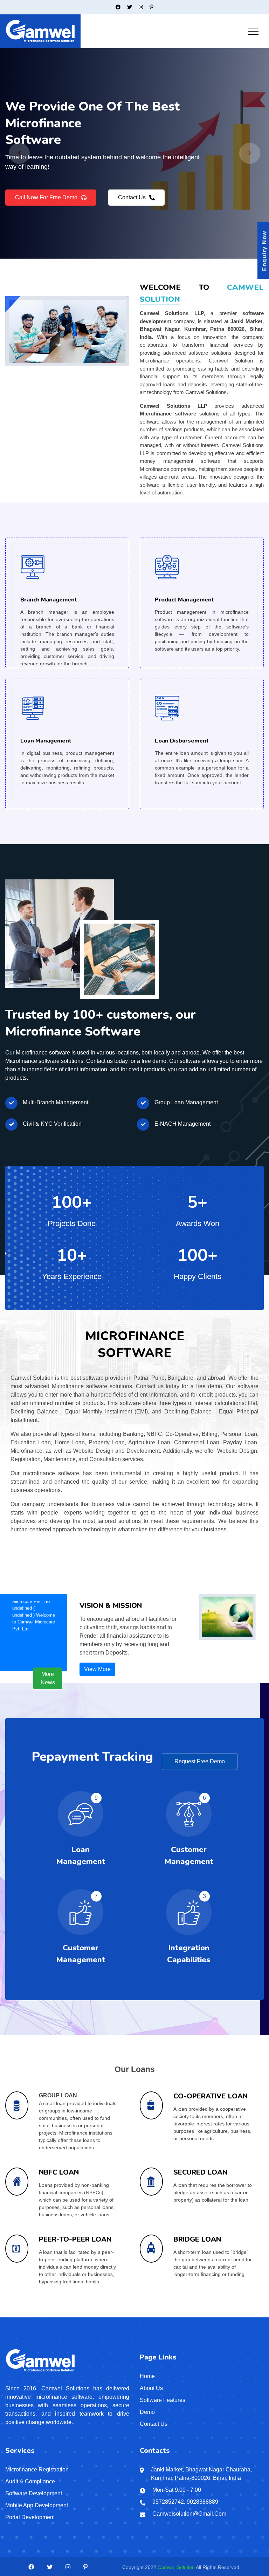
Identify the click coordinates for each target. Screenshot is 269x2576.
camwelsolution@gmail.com (189, 2514)
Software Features (163, 2400)
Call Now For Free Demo (46, 203)
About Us (151, 2388)
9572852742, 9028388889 (185, 2502)
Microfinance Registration (37, 2470)
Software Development (34, 2493)
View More (97, 1669)
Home (147, 2376)
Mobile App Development (37, 2505)
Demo (147, 2412)
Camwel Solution (176, 2567)
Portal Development (30, 2517)
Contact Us (132, 203)
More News (48, 1678)
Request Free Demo (200, 1761)
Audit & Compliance (30, 2481)
